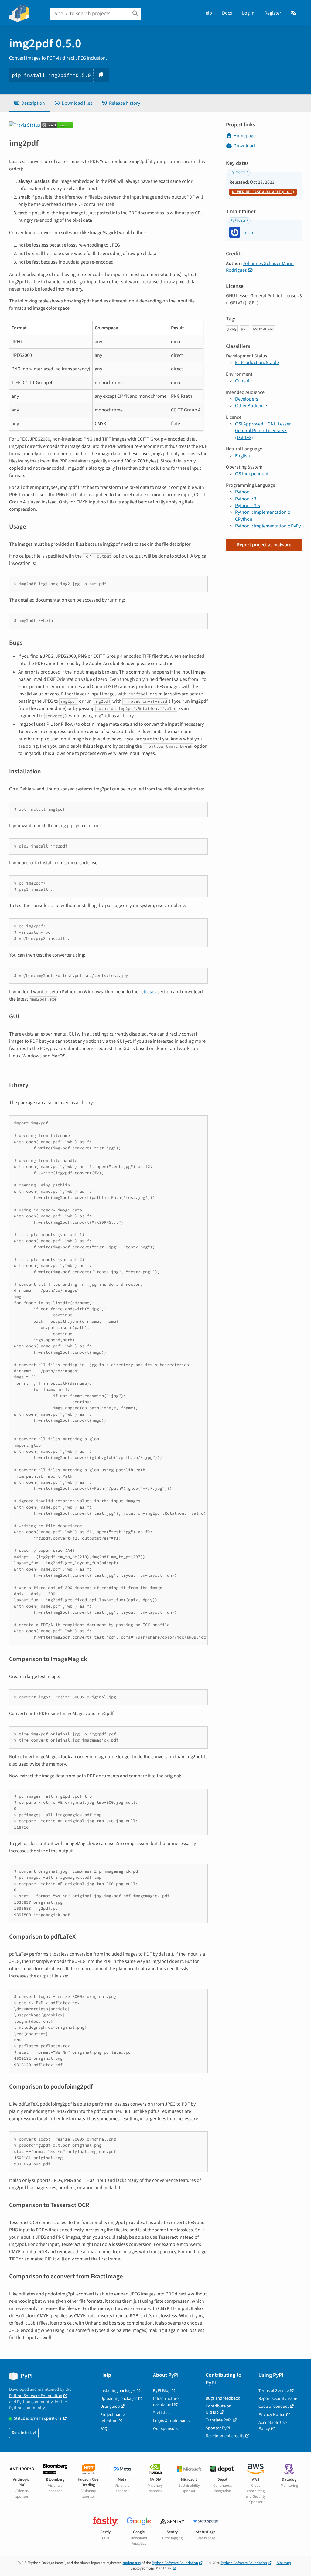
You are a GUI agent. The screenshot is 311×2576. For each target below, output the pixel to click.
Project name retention (113, 2418)
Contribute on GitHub (219, 2409)
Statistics (162, 2413)
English (243, 456)
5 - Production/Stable (257, 363)
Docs (227, 13)
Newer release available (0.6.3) (263, 192)
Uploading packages (119, 2399)
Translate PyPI (219, 2420)
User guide (110, 2406)
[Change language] (294, 13)
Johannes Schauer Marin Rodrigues (260, 267)
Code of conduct (274, 2406)
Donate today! (24, 2433)
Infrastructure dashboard (166, 2402)
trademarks (132, 2563)
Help (207, 13)
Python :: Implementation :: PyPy (268, 526)
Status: (38, 2419)
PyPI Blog (162, 2391)
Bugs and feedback (223, 2398)
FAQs (105, 2429)
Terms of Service (274, 2391)
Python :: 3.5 (248, 506)
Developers (247, 399)
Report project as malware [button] (264, 545)
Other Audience (251, 406)
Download (244, 146)
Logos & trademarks (171, 2421)
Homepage (245, 136)
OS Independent (252, 474)
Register (273, 13)
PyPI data (238, 172)
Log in (248, 13)
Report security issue (278, 2399)
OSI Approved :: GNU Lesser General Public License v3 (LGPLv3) (263, 431)
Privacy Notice (272, 2415)
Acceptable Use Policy (273, 2426)
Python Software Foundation (36, 2396)
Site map (284, 2563)
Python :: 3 (246, 499)
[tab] (29, 103)
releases (148, 992)
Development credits (225, 2436)
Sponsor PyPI (218, 2428)
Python (242, 492)
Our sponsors (165, 2429)
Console (243, 381)
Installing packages (118, 2391)
